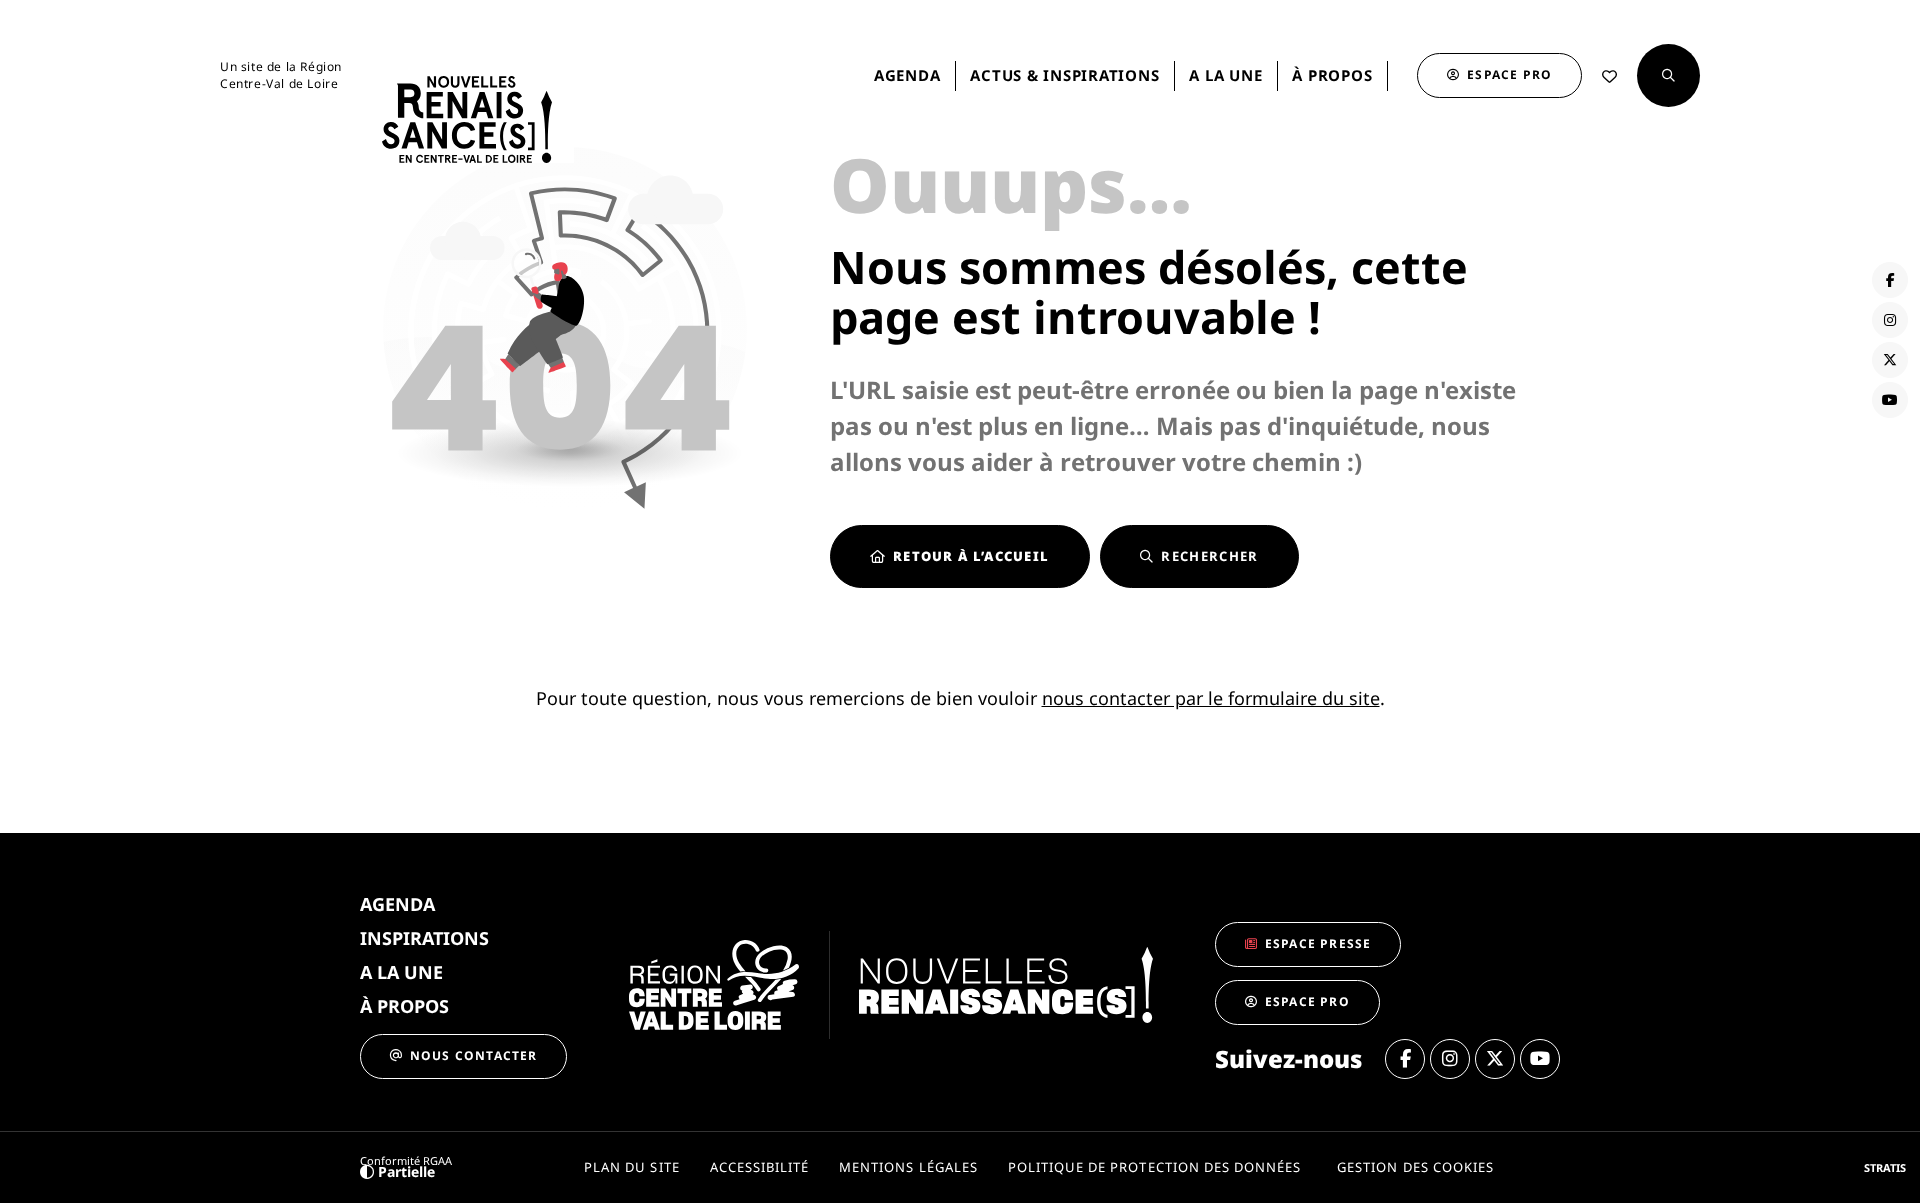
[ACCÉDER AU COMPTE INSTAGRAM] (1890, 320)
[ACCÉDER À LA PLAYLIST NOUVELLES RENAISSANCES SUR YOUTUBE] (1890, 400)
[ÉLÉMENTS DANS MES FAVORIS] (1609, 76)
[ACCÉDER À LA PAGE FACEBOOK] (1890, 280)
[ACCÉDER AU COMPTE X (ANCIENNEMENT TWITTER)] (1890, 360)
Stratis (1885, 1167)
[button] (1668, 75)
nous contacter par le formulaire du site (1211, 698)
